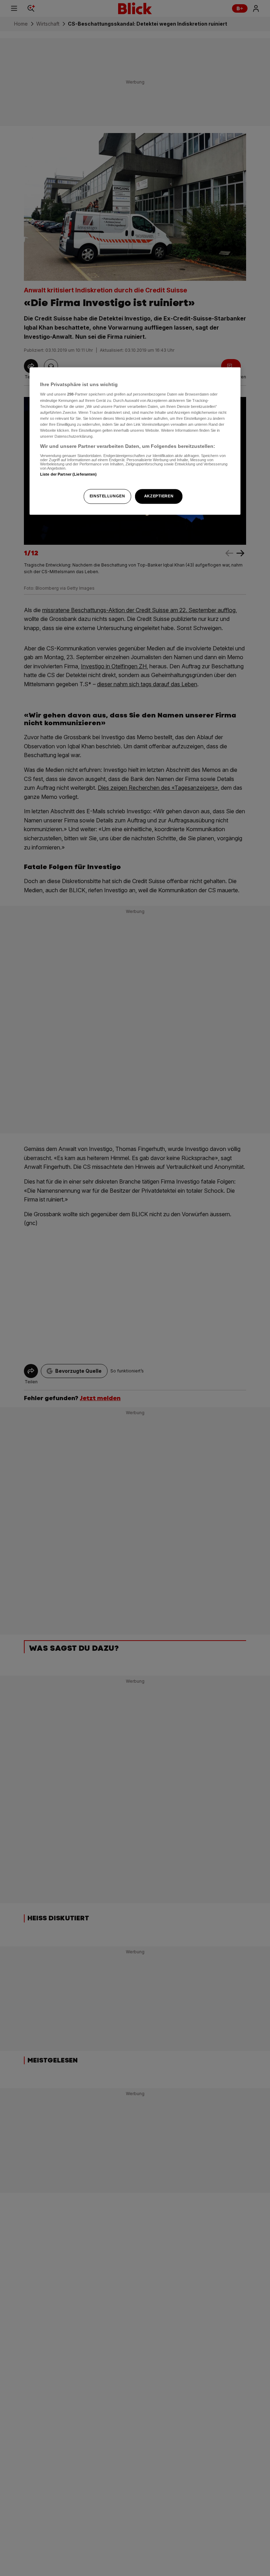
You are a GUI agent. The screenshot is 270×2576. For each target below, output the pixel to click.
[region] (135, 441)
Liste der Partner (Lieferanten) (69, 474)
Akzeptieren (159, 496)
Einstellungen (107, 496)
